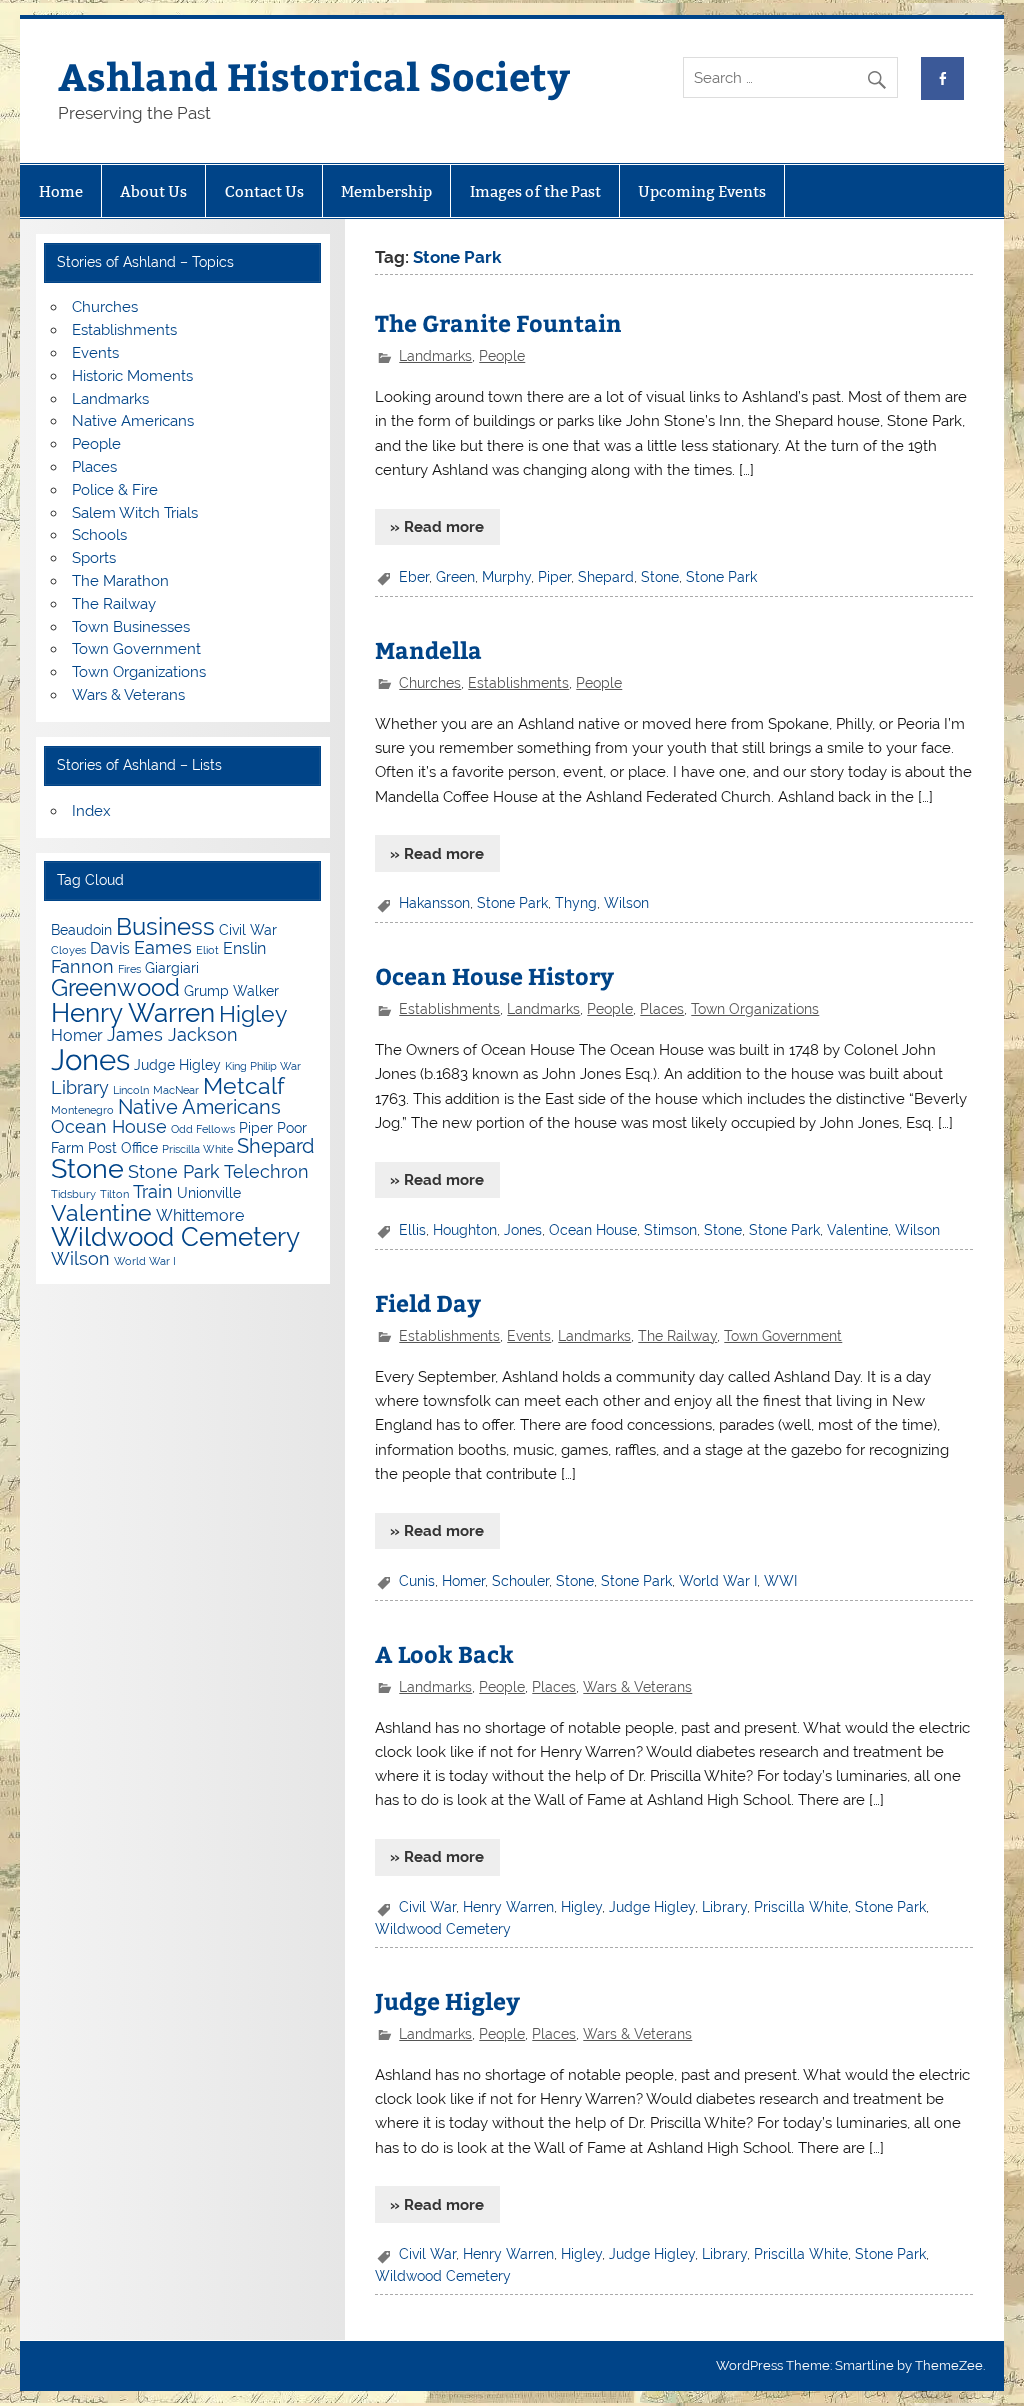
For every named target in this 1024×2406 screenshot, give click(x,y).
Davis (110, 948)
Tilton (114, 1194)
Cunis (417, 1581)
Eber (414, 577)
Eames (163, 947)
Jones (523, 1230)
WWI (780, 1581)
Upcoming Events (702, 191)
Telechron (266, 1171)
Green (455, 577)
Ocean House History (494, 975)
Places (662, 1009)
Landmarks (435, 356)
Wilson (626, 903)
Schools (99, 535)
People (502, 356)
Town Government (783, 1336)
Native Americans (133, 421)
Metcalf (244, 1085)
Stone (660, 577)
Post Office (123, 1148)
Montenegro (82, 1110)
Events (529, 1336)
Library (724, 1907)
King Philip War (263, 1066)
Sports (94, 558)
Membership (386, 191)
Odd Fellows (203, 1129)
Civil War (427, 1907)
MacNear (176, 1090)
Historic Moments (132, 376)
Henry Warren (508, 1907)
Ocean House (593, 1230)
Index (91, 811)
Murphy (506, 577)
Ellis (412, 1230)
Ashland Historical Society (314, 75)
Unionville (209, 1193)
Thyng (576, 903)
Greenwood (115, 987)
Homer (463, 1581)
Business (165, 926)
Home (61, 191)
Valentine (857, 1230)
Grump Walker (231, 991)
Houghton (465, 1230)
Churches (430, 683)
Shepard (606, 577)
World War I (718, 1581)
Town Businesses (131, 627)
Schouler (520, 1581)
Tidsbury (73, 1194)
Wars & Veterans (637, 1687)
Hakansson (434, 903)
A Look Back (444, 1653)
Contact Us (264, 191)
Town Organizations (755, 1009)
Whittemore (200, 1215)
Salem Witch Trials (135, 513)
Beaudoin (81, 930)
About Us (153, 191)
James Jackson (172, 1034)
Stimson (670, 1230)
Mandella (428, 649)
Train (153, 1191)
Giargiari (172, 968)
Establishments (518, 683)
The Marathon (120, 581)
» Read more (437, 527)
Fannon (82, 966)
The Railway (677, 1336)
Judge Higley (652, 1907)
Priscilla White (801, 1907)
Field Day (428, 1302)
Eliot (207, 950)
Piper (554, 577)
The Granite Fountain (498, 322)
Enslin (244, 948)
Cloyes (68, 950)
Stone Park (721, 577)
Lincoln (131, 1090)
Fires (129, 969)
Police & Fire (115, 490)
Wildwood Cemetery (443, 1929)
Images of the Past (535, 191)
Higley (581, 1907)
